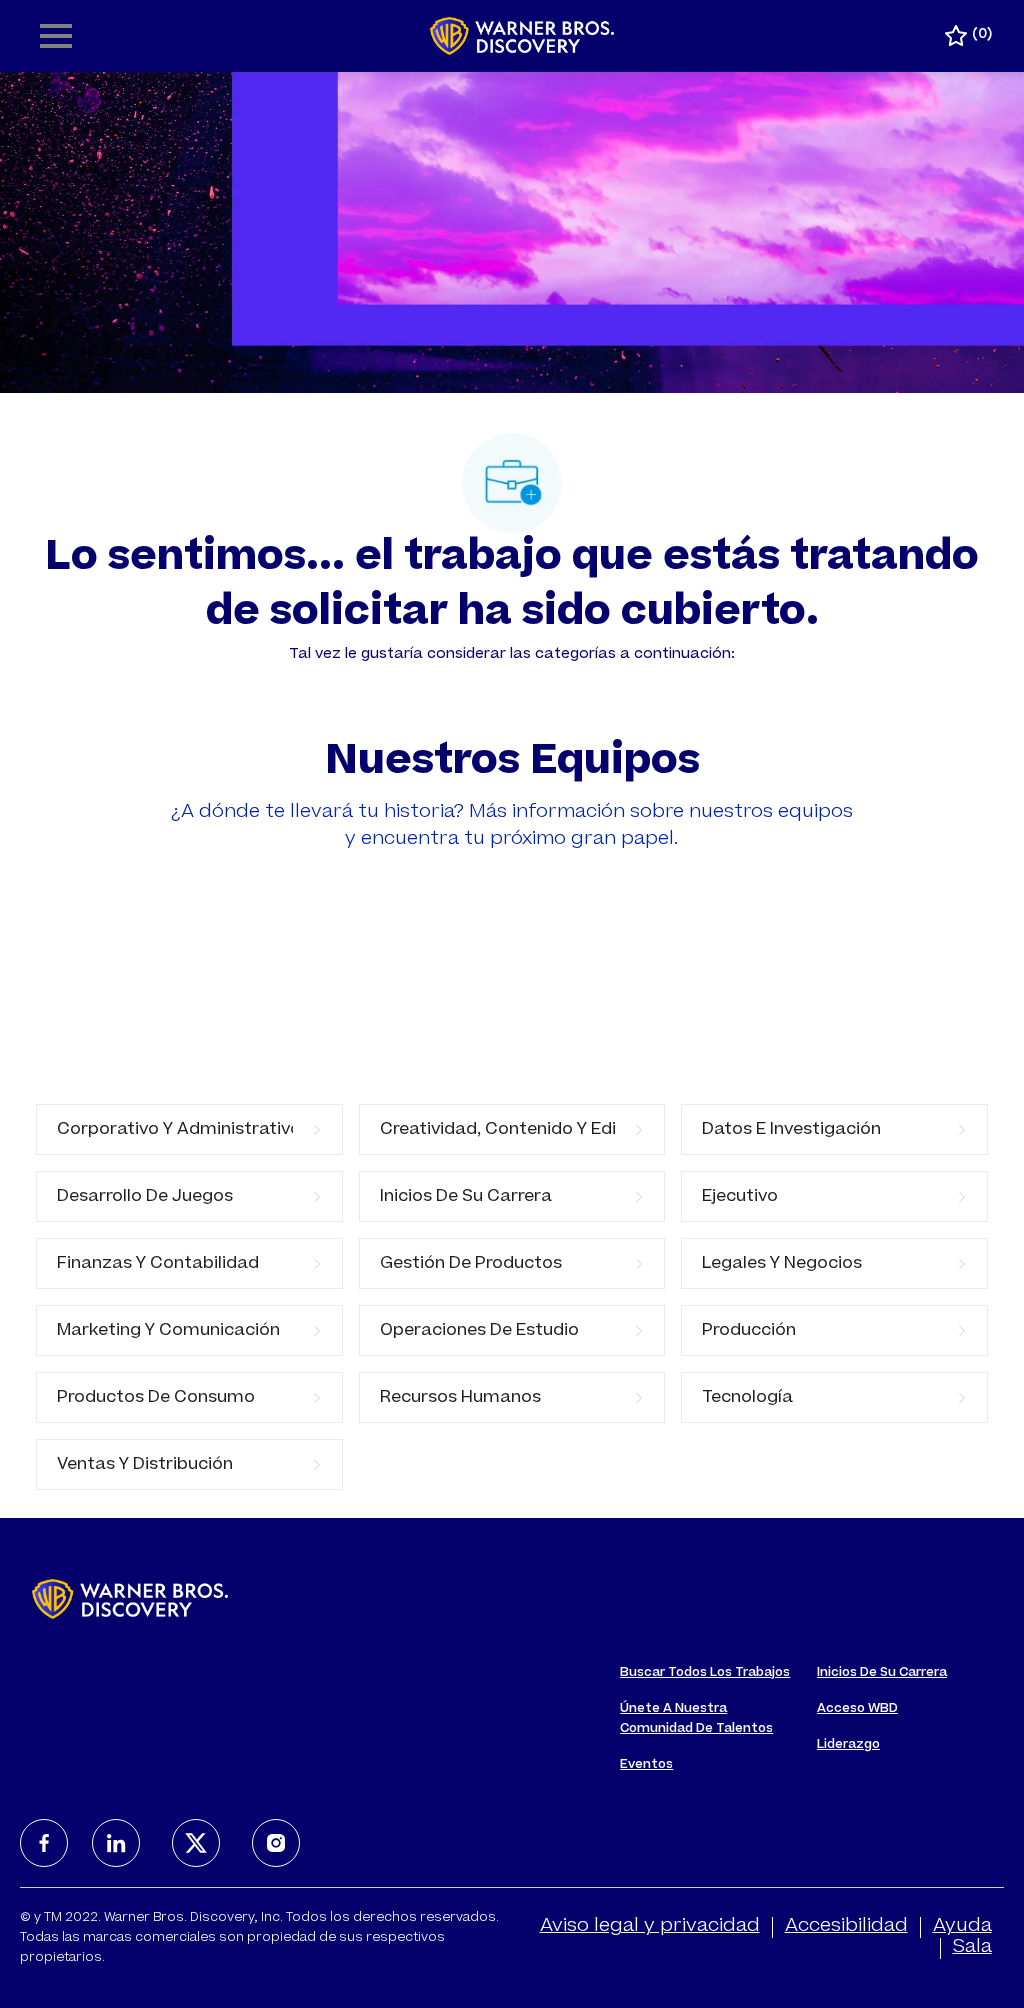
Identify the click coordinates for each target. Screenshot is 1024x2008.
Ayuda (962, 1927)
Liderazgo (848, 1745)
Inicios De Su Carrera (882, 1673)
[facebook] (44, 1843)
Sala (972, 1948)
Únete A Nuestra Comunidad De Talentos (696, 1719)
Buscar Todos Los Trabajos (705, 1673)
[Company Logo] (522, 37)
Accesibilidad (846, 1927)
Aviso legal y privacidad (650, 1927)
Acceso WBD (857, 1709)
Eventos (646, 1765)
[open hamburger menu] (56, 36)
